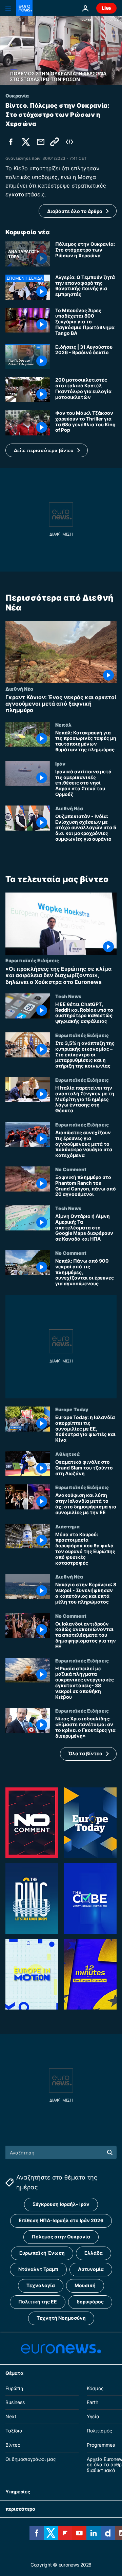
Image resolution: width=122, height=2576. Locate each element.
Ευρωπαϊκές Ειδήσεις (32, 960)
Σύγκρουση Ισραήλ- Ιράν (61, 2204)
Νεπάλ (63, 724)
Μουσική (85, 2285)
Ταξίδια (14, 2431)
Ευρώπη (14, 2388)
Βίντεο (13, 2445)
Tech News (68, 996)
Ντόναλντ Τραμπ (38, 2269)
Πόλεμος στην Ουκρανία (61, 2237)
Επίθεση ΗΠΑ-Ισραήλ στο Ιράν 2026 (61, 2220)
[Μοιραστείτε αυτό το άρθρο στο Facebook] (11, 142)
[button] (47, 450)
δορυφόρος (90, 2302)
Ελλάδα (94, 2253)
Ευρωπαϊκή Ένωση (42, 2253)
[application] (61, 51)
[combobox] (61, 2152)
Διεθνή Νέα (19, 689)
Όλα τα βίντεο (85, 1753)
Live (106, 8)
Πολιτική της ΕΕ (38, 2302)
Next (11, 2416)
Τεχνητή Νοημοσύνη (61, 2318)
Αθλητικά (67, 1454)
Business (15, 2402)
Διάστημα (67, 1526)
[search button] (110, 2152)
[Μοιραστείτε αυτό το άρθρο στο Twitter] (26, 142)
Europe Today (72, 1409)
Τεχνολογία (41, 2285)
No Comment (71, 1169)
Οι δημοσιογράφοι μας (31, 2459)
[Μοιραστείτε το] (41, 142)
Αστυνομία (91, 2269)
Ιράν (60, 764)
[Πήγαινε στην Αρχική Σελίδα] (24, 8)
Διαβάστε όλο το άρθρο (75, 211)
